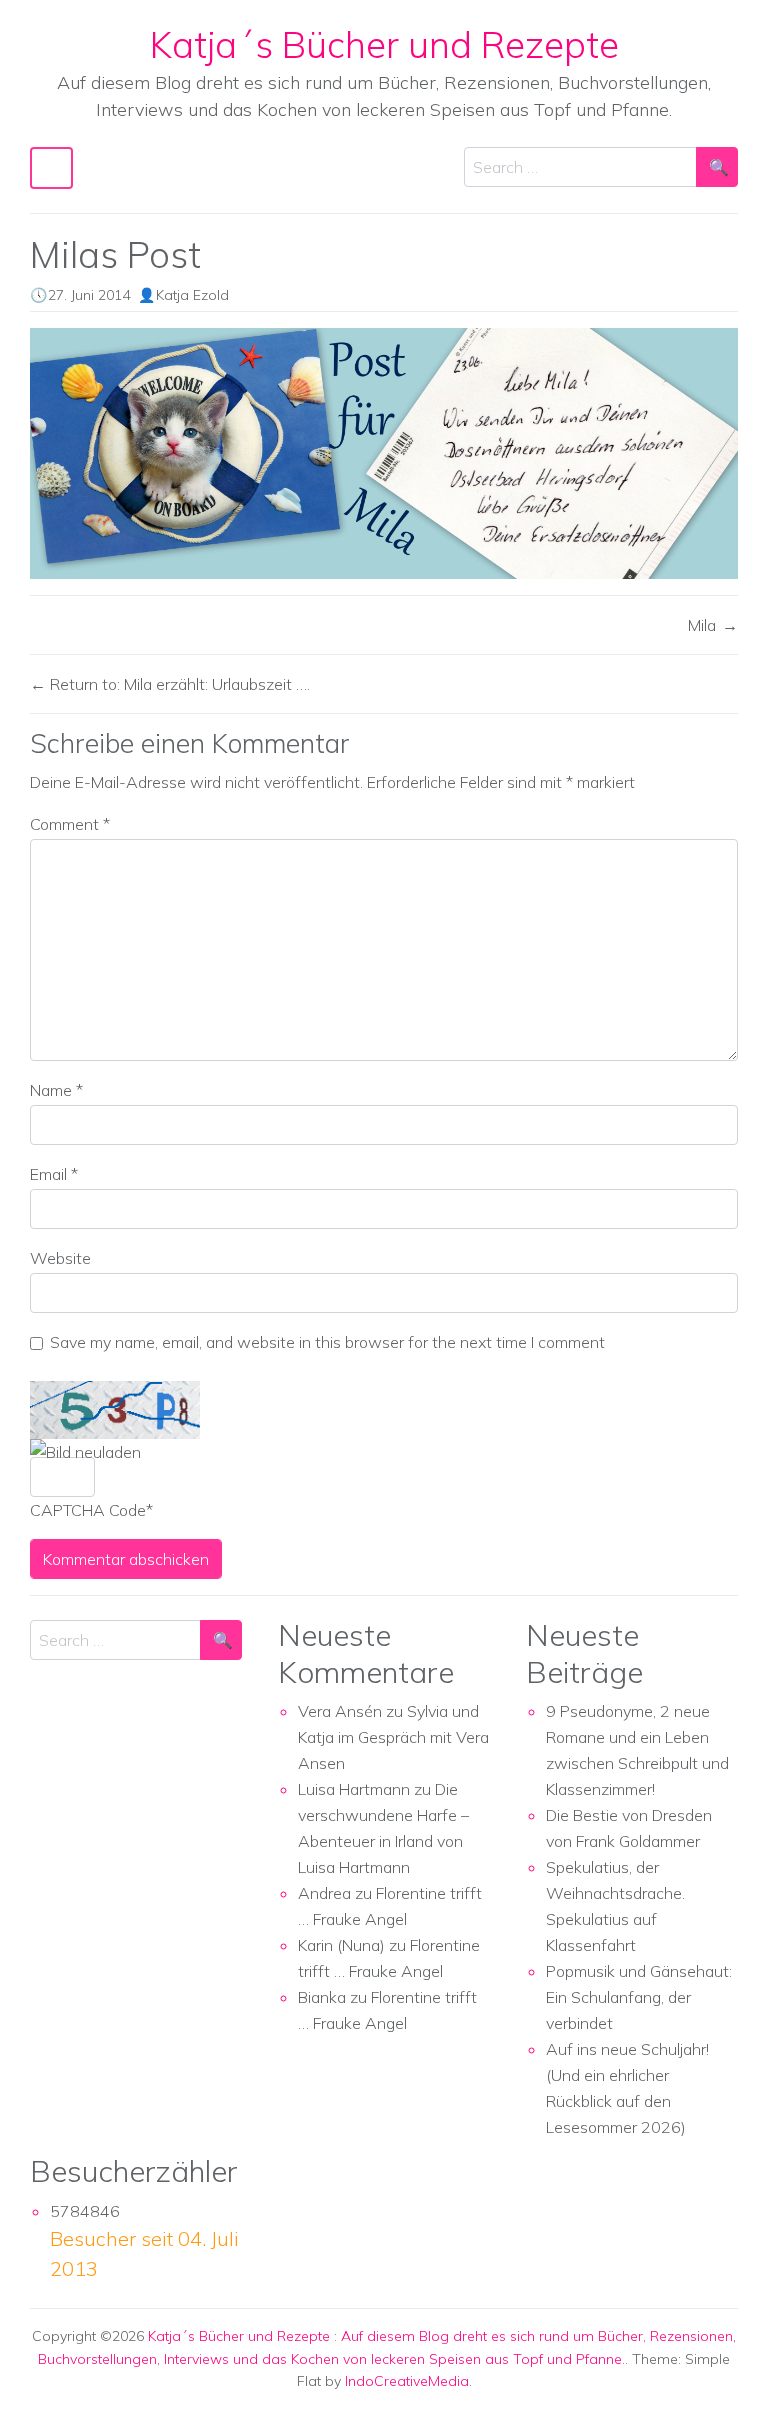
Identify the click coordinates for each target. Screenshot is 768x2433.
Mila (702, 625)
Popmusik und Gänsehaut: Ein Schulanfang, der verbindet (639, 1997)
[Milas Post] (384, 453)
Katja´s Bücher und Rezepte (384, 44)
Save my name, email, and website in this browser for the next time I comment (327, 1342)
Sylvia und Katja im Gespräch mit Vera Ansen (393, 1737)
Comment (70, 824)
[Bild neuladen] (85, 1452)
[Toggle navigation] (51, 168)
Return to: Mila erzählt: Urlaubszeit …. (178, 684)
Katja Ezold (192, 295)
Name (56, 1090)
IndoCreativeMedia (407, 2381)
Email (54, 1174)
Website (60, 1258)
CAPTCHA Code (88, 1510)
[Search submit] (717, 167)
